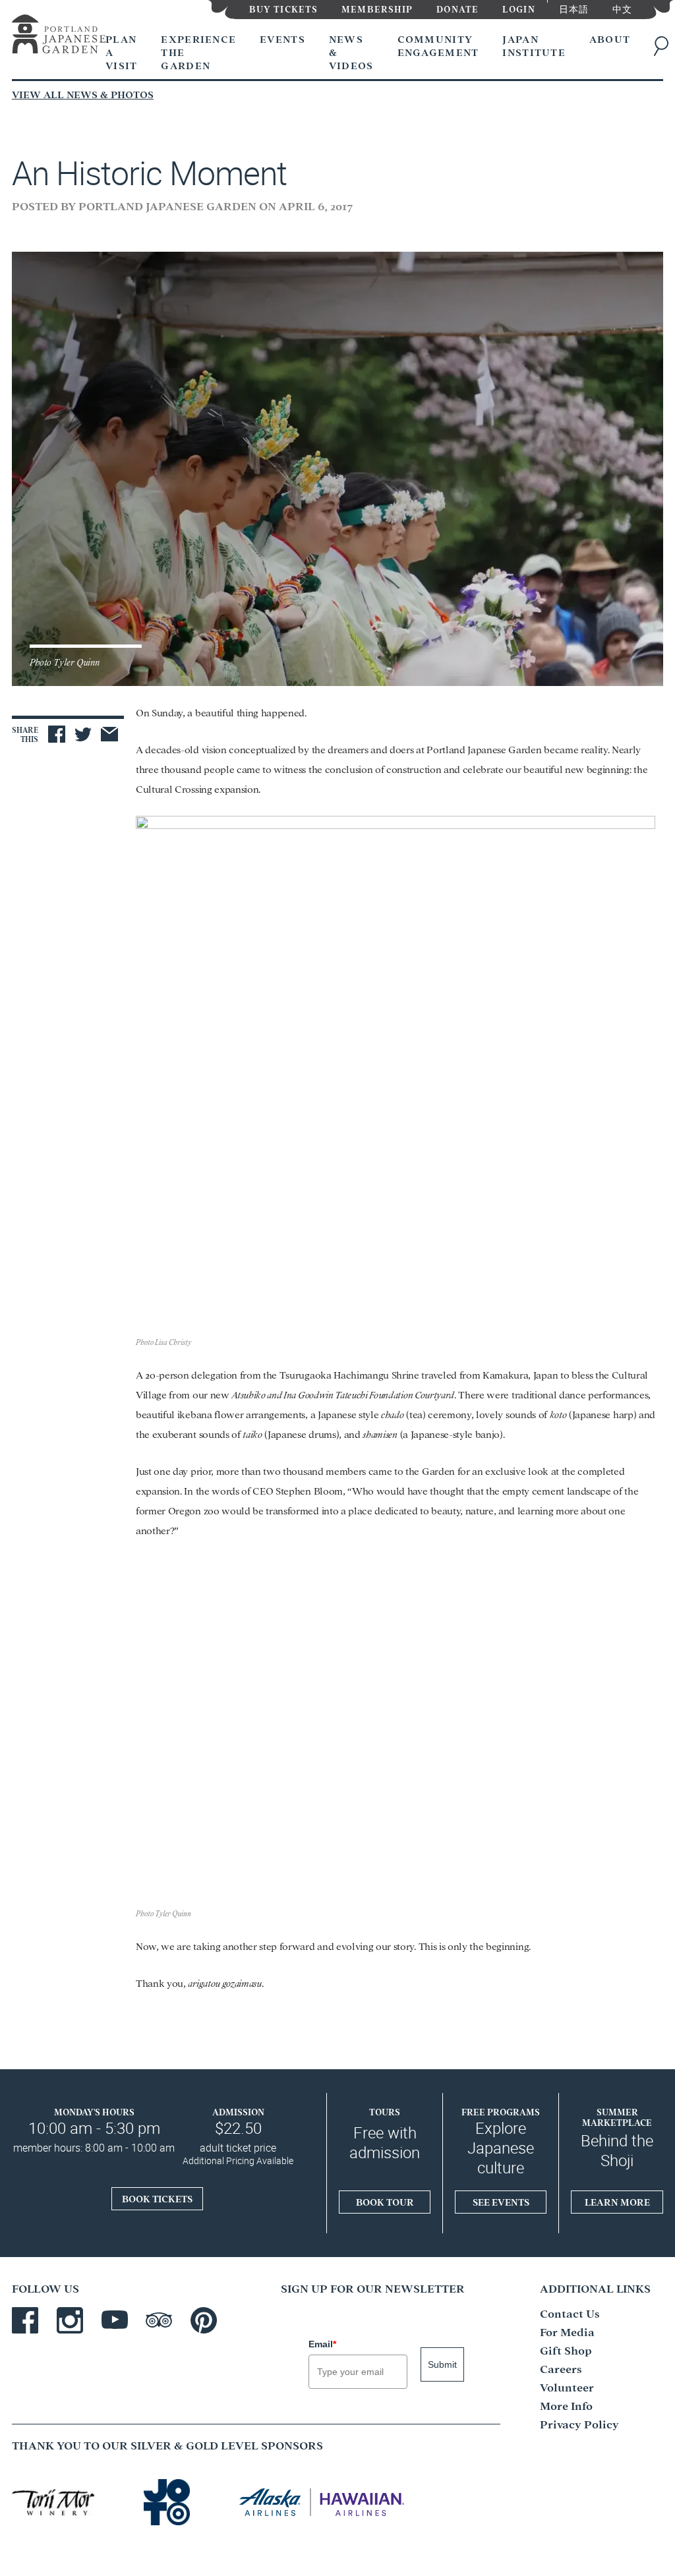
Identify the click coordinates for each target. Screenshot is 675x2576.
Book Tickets (157, 2198)
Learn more (617, 2202)
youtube (115, 2320)
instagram (70, 2320)
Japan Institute (534, 45)
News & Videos (351, 52)
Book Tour (385, 2202)
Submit (442, 2364)
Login (519, 8)
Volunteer (567, 2387)
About (610, 39)
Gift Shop (566, 2350)
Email (322, 2344)
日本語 (574, 8)
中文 (622, 8)
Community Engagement (438, 45)
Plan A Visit (121, 52)
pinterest (204, 2320)
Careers (561, 2368)
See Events (501, 2202)
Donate (457, 8)
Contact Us (570, 2313)
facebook (25, 2320)
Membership (377, 8)
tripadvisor (159, 2320)
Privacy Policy (579, 2423)
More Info (566, 2405)
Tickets (283, 8)
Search (664, 46)
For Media (567, 2331)
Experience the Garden (198, 52)
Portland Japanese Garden (59, 37)
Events (282, 39)
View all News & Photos (83, 94)
